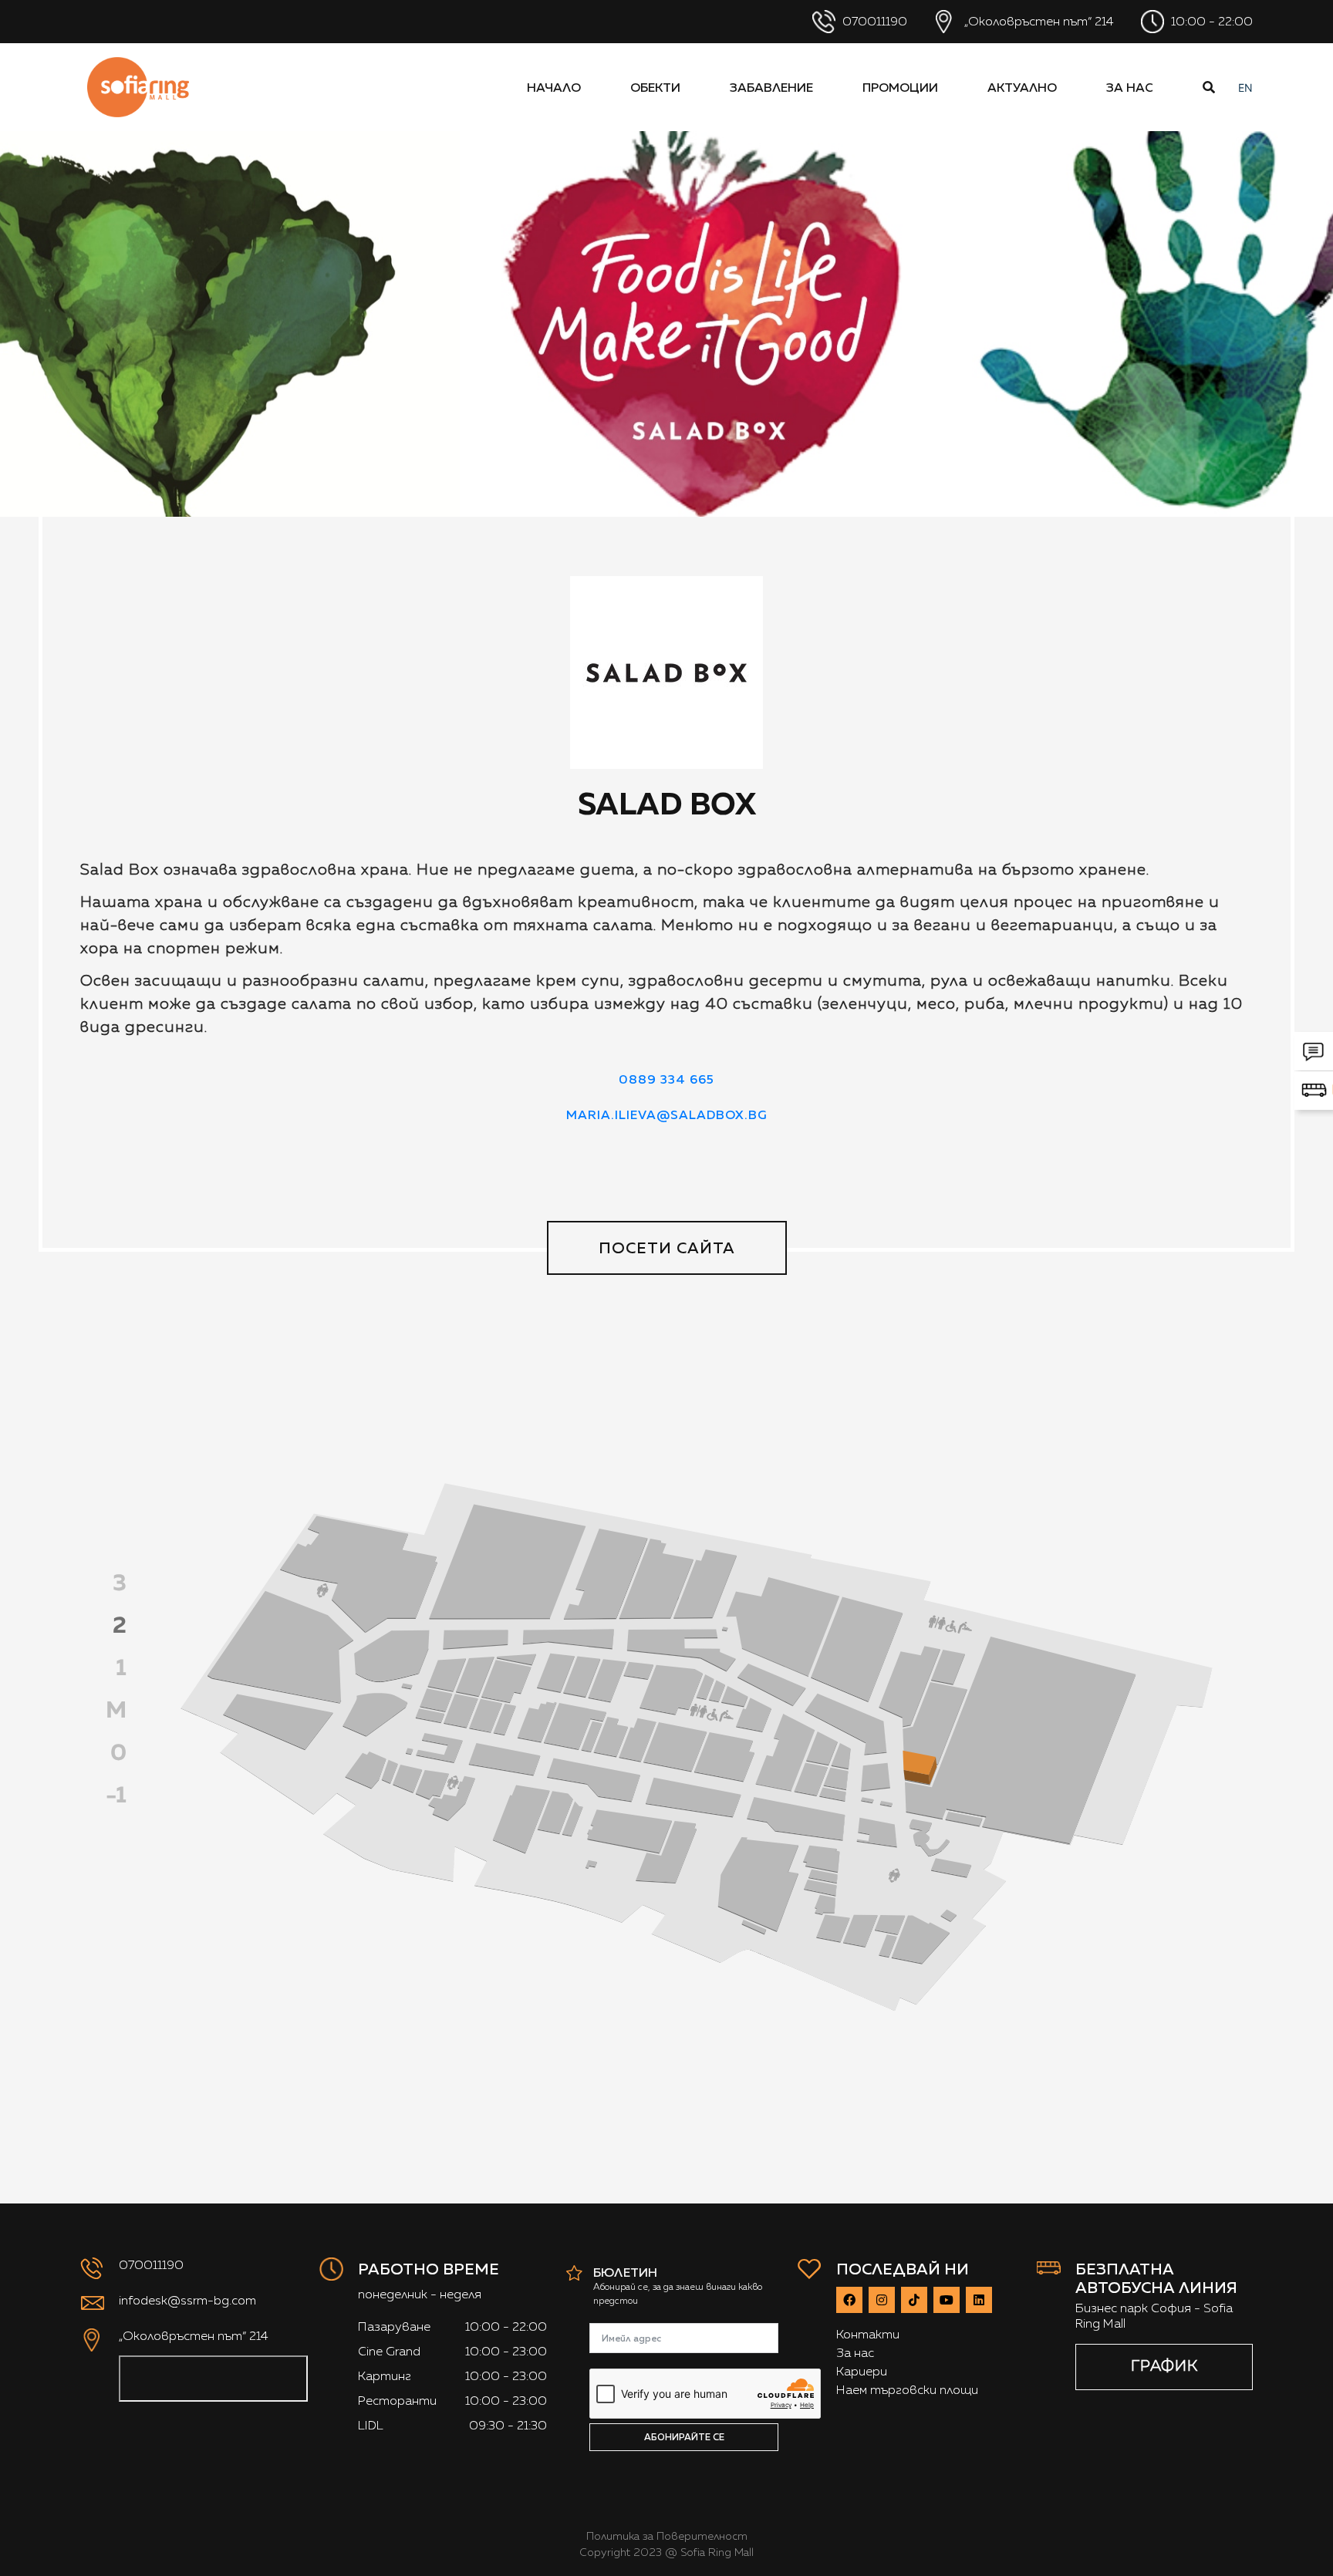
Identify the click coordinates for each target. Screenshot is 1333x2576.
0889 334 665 (666, 1079)
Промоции (900, 87)
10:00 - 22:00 (1210, 21)
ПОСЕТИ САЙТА (667, 1248)
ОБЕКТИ (655, 87)
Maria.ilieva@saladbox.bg (667, 1114)
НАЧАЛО (554, 87)
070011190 (873, 21)
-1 (116, 1794)
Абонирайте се (684, 2437)
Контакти (868, 2334)
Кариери (862, 2371)
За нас (1130, 87)
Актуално (1022, 87)
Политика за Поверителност (667, 2536)
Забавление (771, 87)
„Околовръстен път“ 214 (1038, 21)
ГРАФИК (1164, 2365)
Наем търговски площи (907, 2390)
